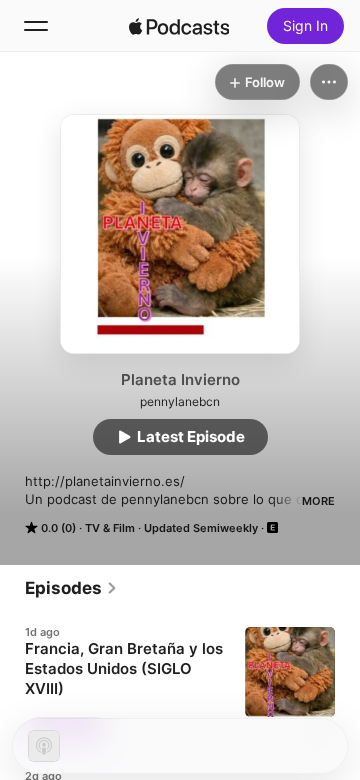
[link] (71, 588)
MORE (318, 501)
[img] (179, 26)
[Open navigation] (36, 26)
